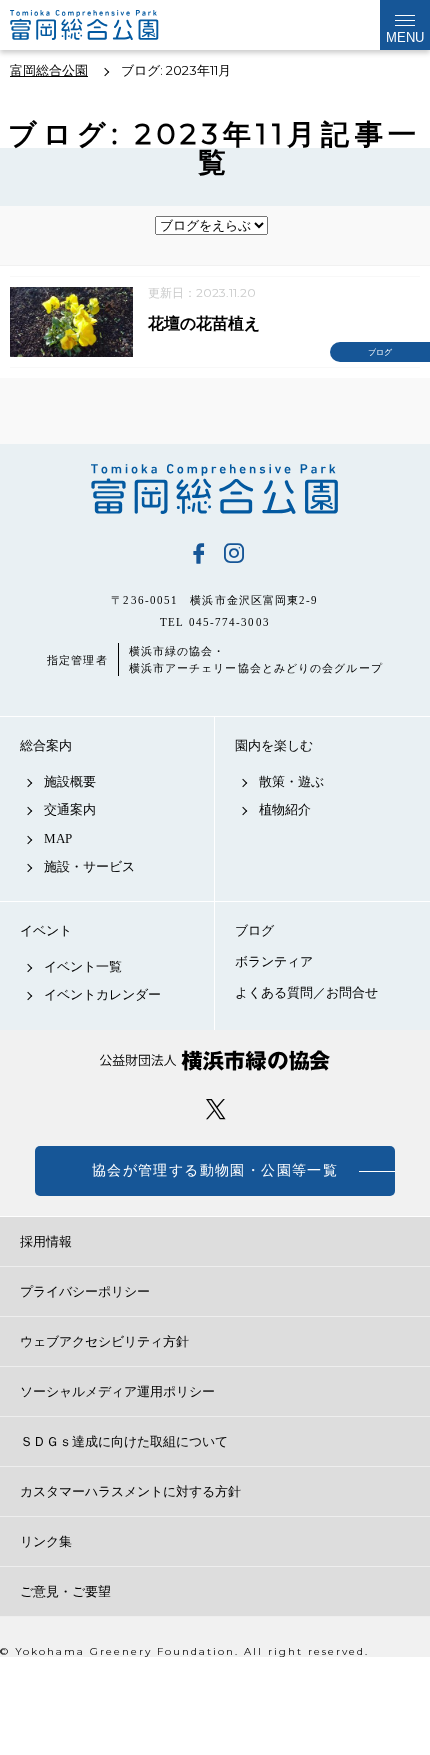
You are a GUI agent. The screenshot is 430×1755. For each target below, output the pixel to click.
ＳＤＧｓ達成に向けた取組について (124, 1441)
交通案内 (70, 809)
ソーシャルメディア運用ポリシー (117, 1391)
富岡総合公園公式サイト (110, 25)
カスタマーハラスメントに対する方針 (130, 1491)
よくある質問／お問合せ (306, 992)
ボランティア (274, 961)
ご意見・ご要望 (65, 1591)
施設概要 (70, 781)
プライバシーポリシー (85, 1291)
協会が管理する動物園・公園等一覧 (215, 1170)
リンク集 (46, 1541)
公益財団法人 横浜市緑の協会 (215, 1060)
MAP (58, 838)
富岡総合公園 (215, 489)
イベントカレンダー (102, 994)
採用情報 (46, 1241)
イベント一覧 (83, 966)
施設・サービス (89, 866)
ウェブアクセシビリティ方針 (104, 1341)
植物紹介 (285, 809)
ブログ (254, 930)
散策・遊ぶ (291, 781)
